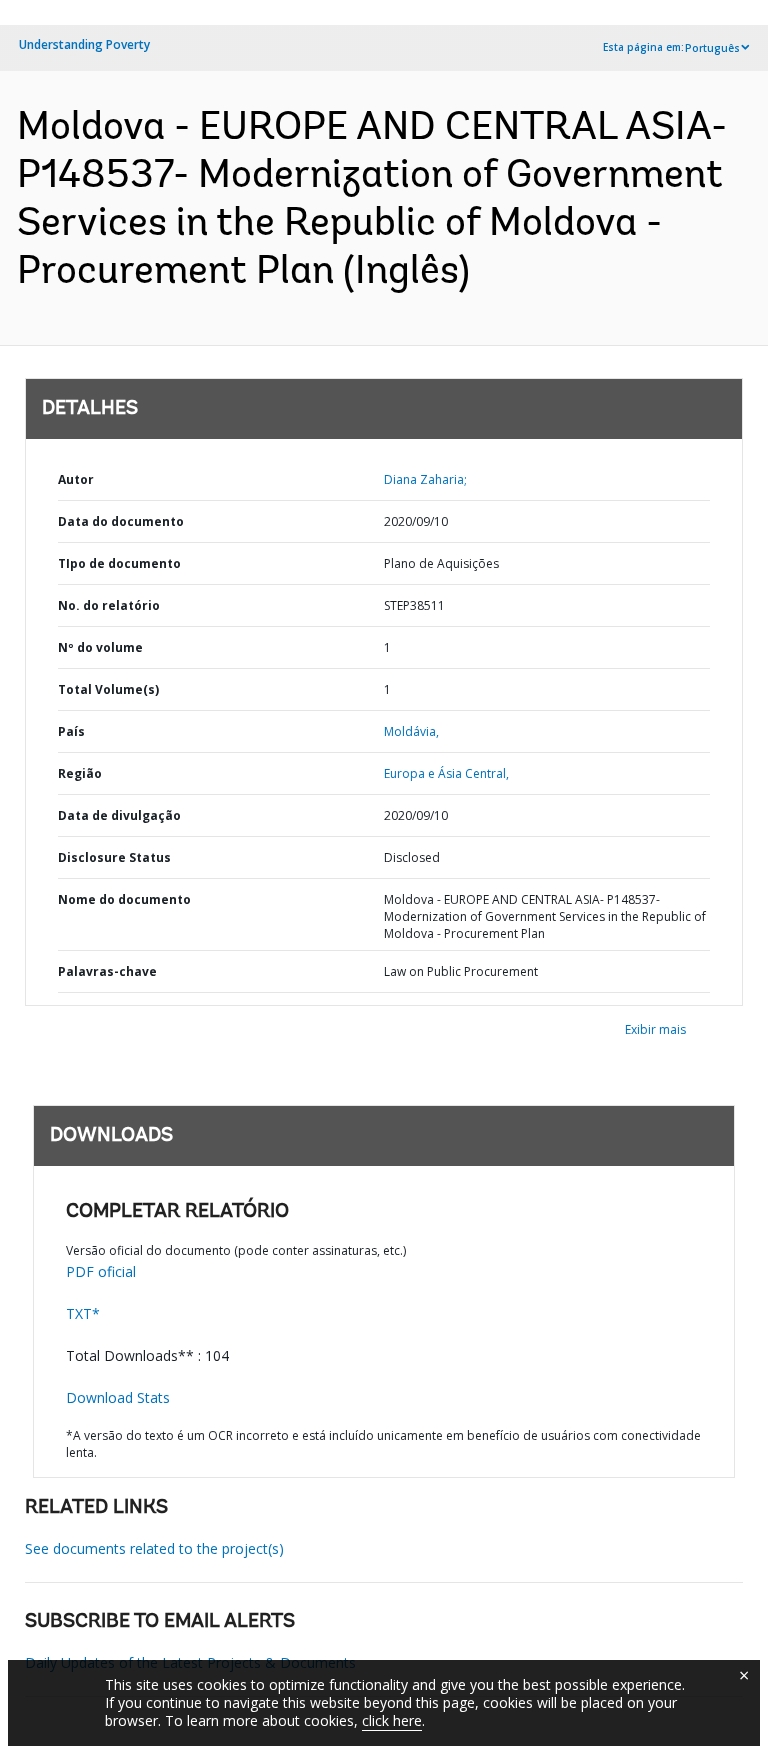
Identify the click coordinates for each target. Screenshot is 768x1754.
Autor (76, 479)
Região (80, 773)
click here (392, 1720)
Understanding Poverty (84, 44)
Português (712, 48)
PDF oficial (101, 1271)
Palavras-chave (107, 971)
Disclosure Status (114, 857)
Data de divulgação (119, 815)
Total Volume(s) (108, 689)
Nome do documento (124, 899)
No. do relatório (109, 605)
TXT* (83, 1313)
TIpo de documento (119, 563)
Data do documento (121, 521)
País (71, 731)
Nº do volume (100, 647)
